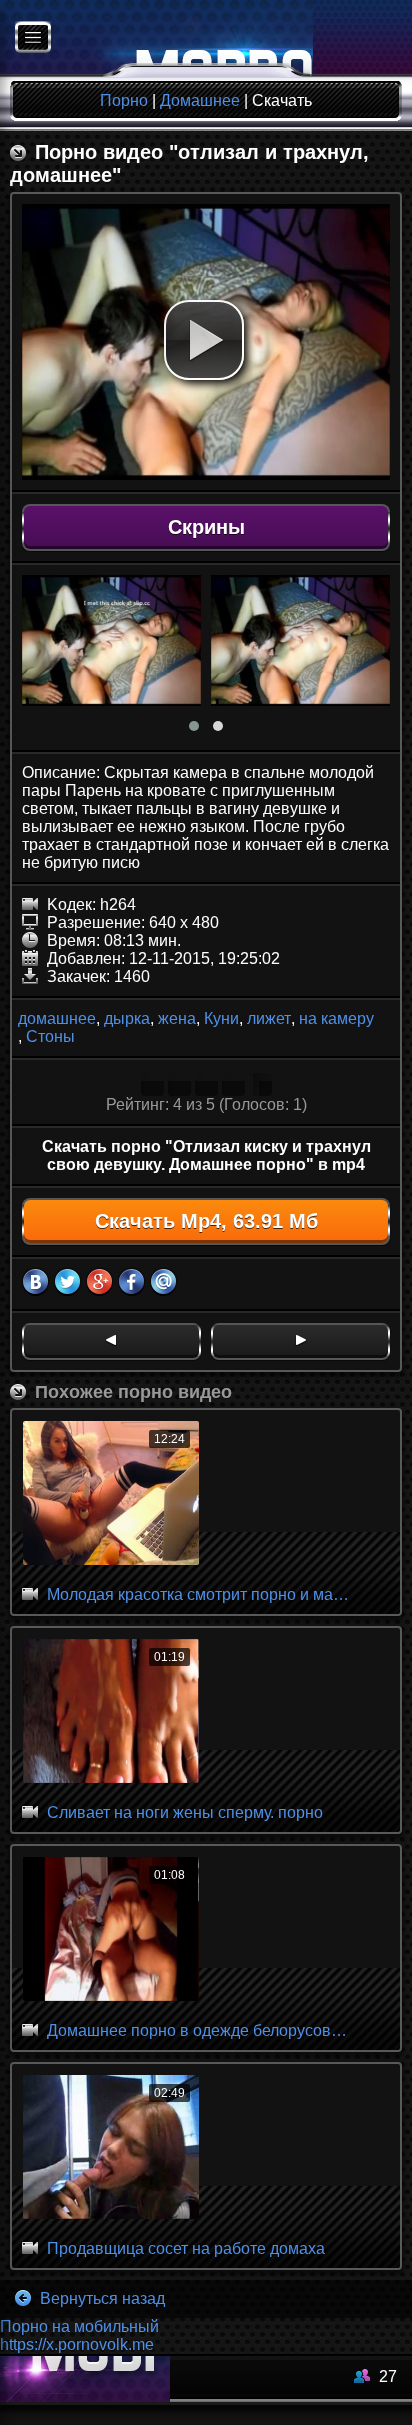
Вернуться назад (100, 2298)
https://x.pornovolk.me (77, 2344)
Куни (221, 1018)
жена (177, 1018)
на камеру (336, 1018)
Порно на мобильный (79, 2326)
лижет (269, 1018)
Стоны (50, 1036)
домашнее (57, 1018)
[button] (204, 340)
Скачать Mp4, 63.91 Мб (206, 1221)
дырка (127, 1018)
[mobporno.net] (156, 38)
